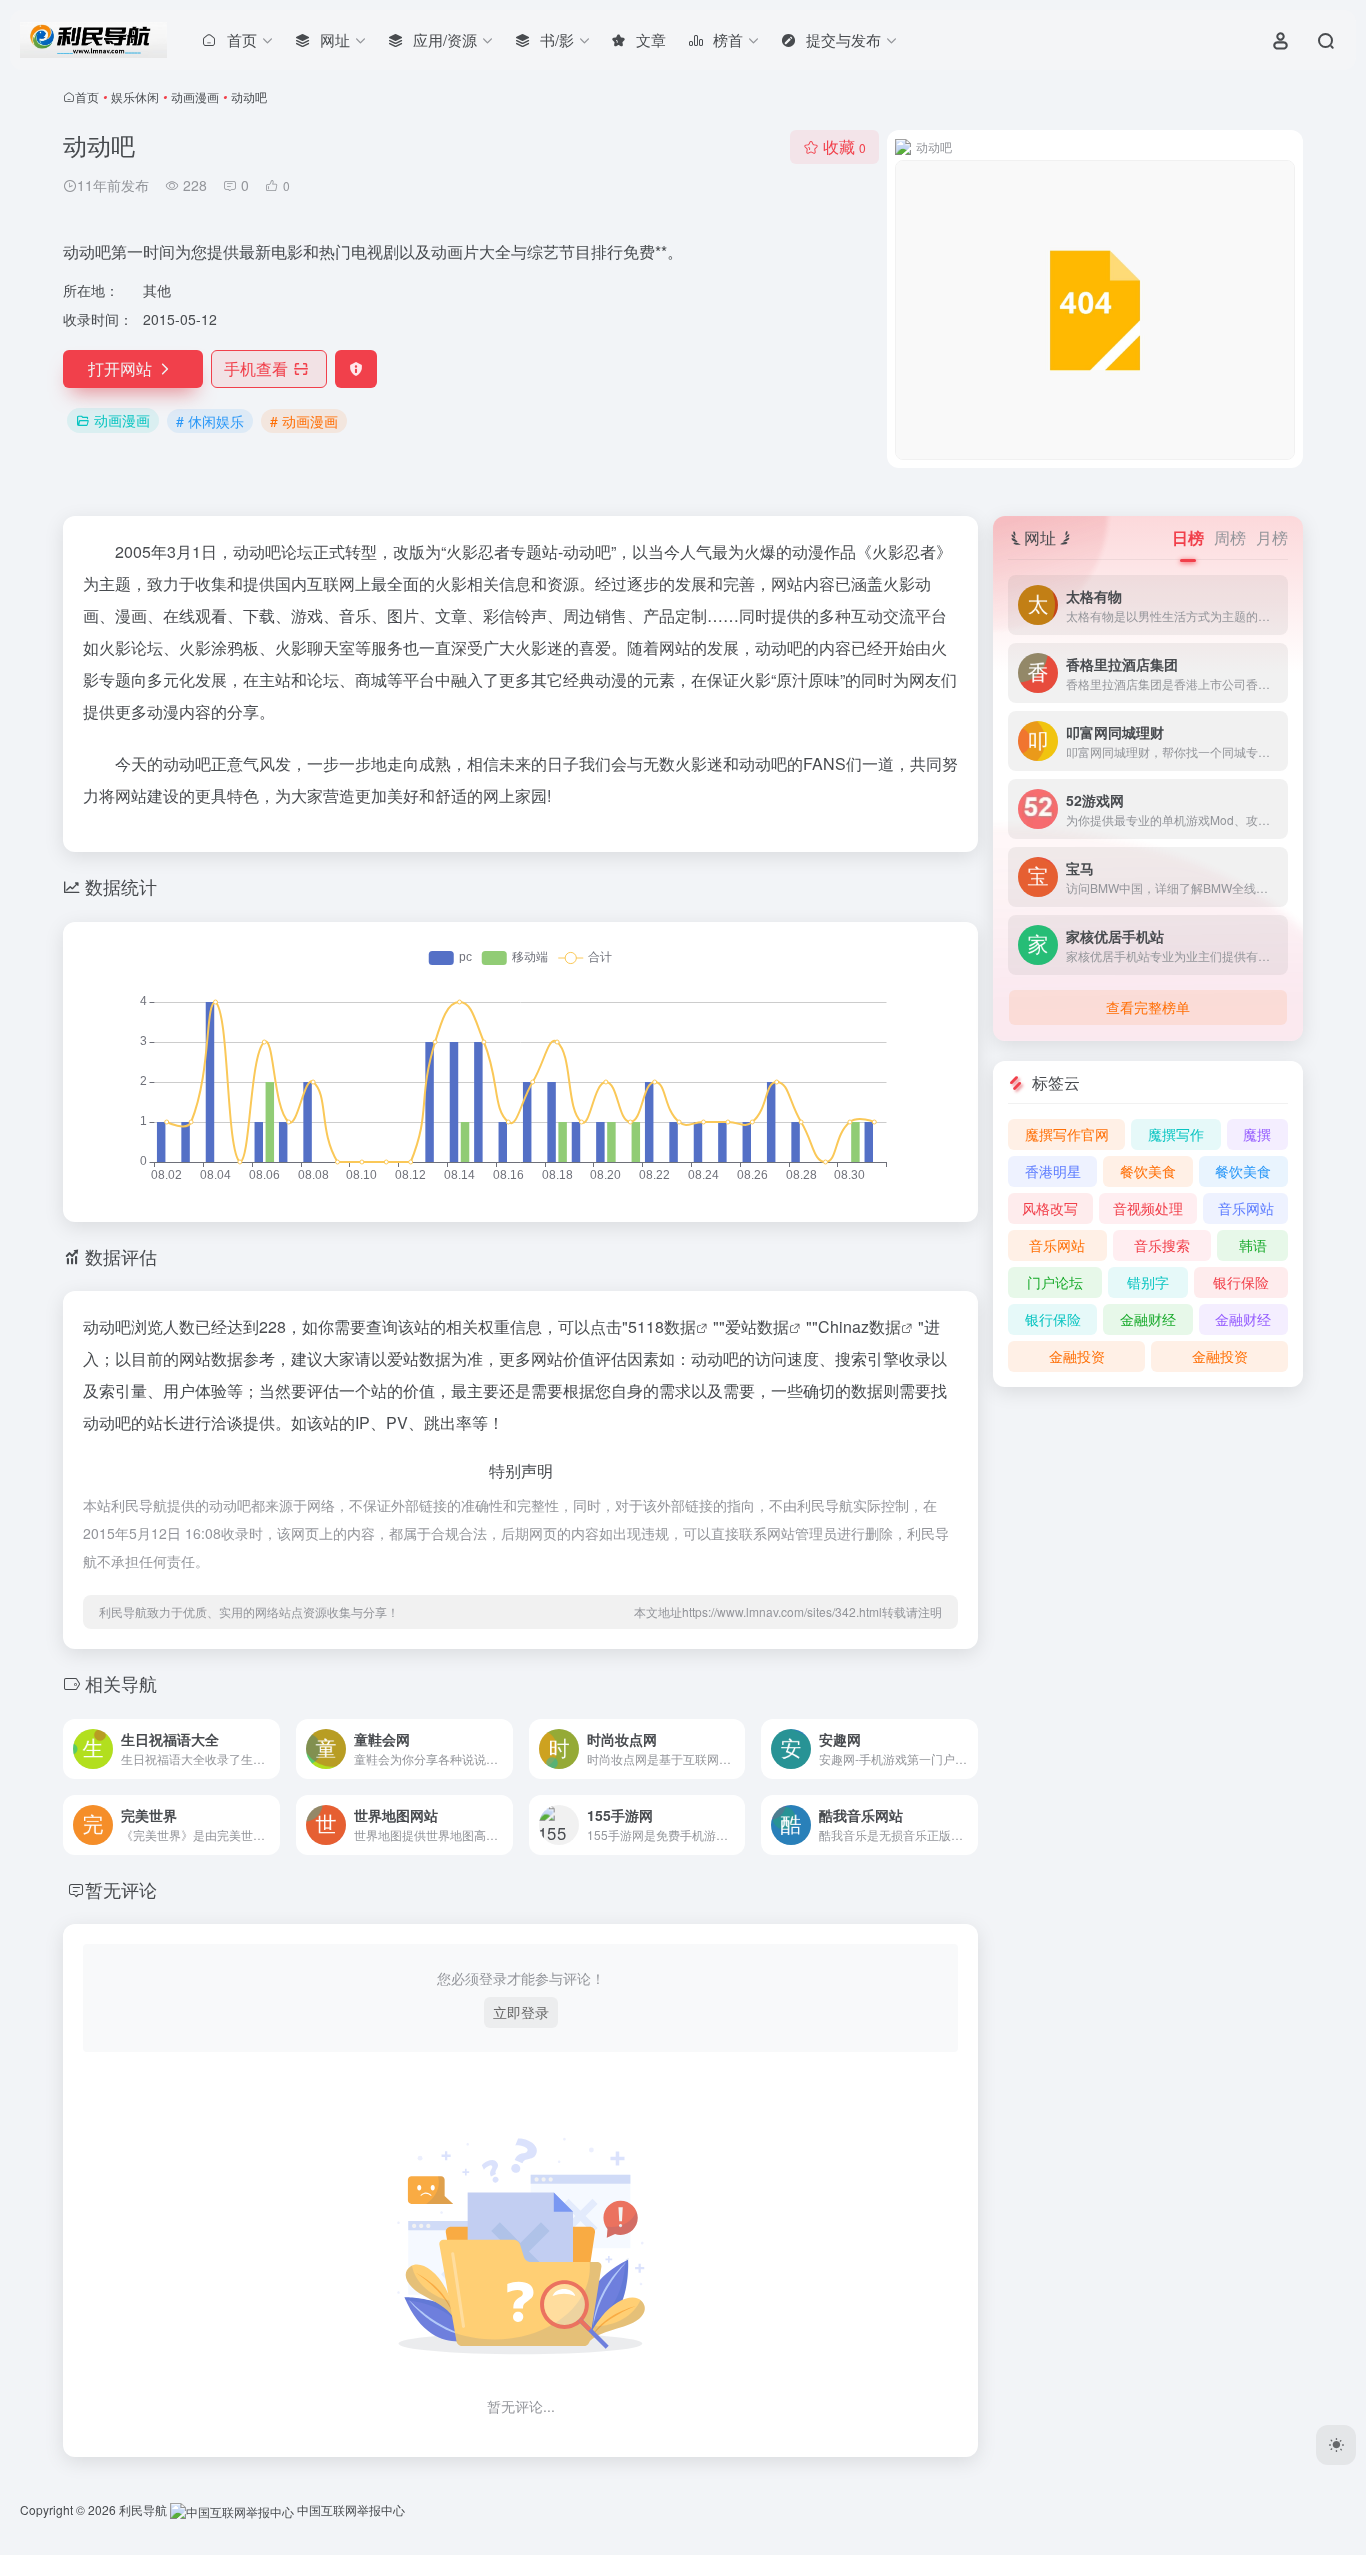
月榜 (1272, 537)
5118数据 (662, 1326)
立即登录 (521, 2012)
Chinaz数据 (859, 1326)
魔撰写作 (1176, 1134)
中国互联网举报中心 (349, 2509)
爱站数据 (757, 1326)
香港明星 (1053, 1171)
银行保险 (1241, 1282)
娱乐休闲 (135, 96)
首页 (87, 96)
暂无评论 (121, 1889)
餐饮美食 (1148, 1171)
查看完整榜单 (1148, 1007)
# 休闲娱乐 (210, 421)
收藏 (844, 146)
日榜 (1188, 537)
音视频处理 (1148, 1208)
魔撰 (1257, 1134)
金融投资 (1077, 1356)
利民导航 (143, 2509)
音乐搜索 (1162, 1245)
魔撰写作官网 (1067, 1134)
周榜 (1230, 537)
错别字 (1148, 1282)
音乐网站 (1246, 1208)
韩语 (1253, 1245)
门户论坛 (1055, 1282)
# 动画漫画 (304, 421)
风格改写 (1050, 1208)
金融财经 (1148, 1319)
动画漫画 (195, 96)
